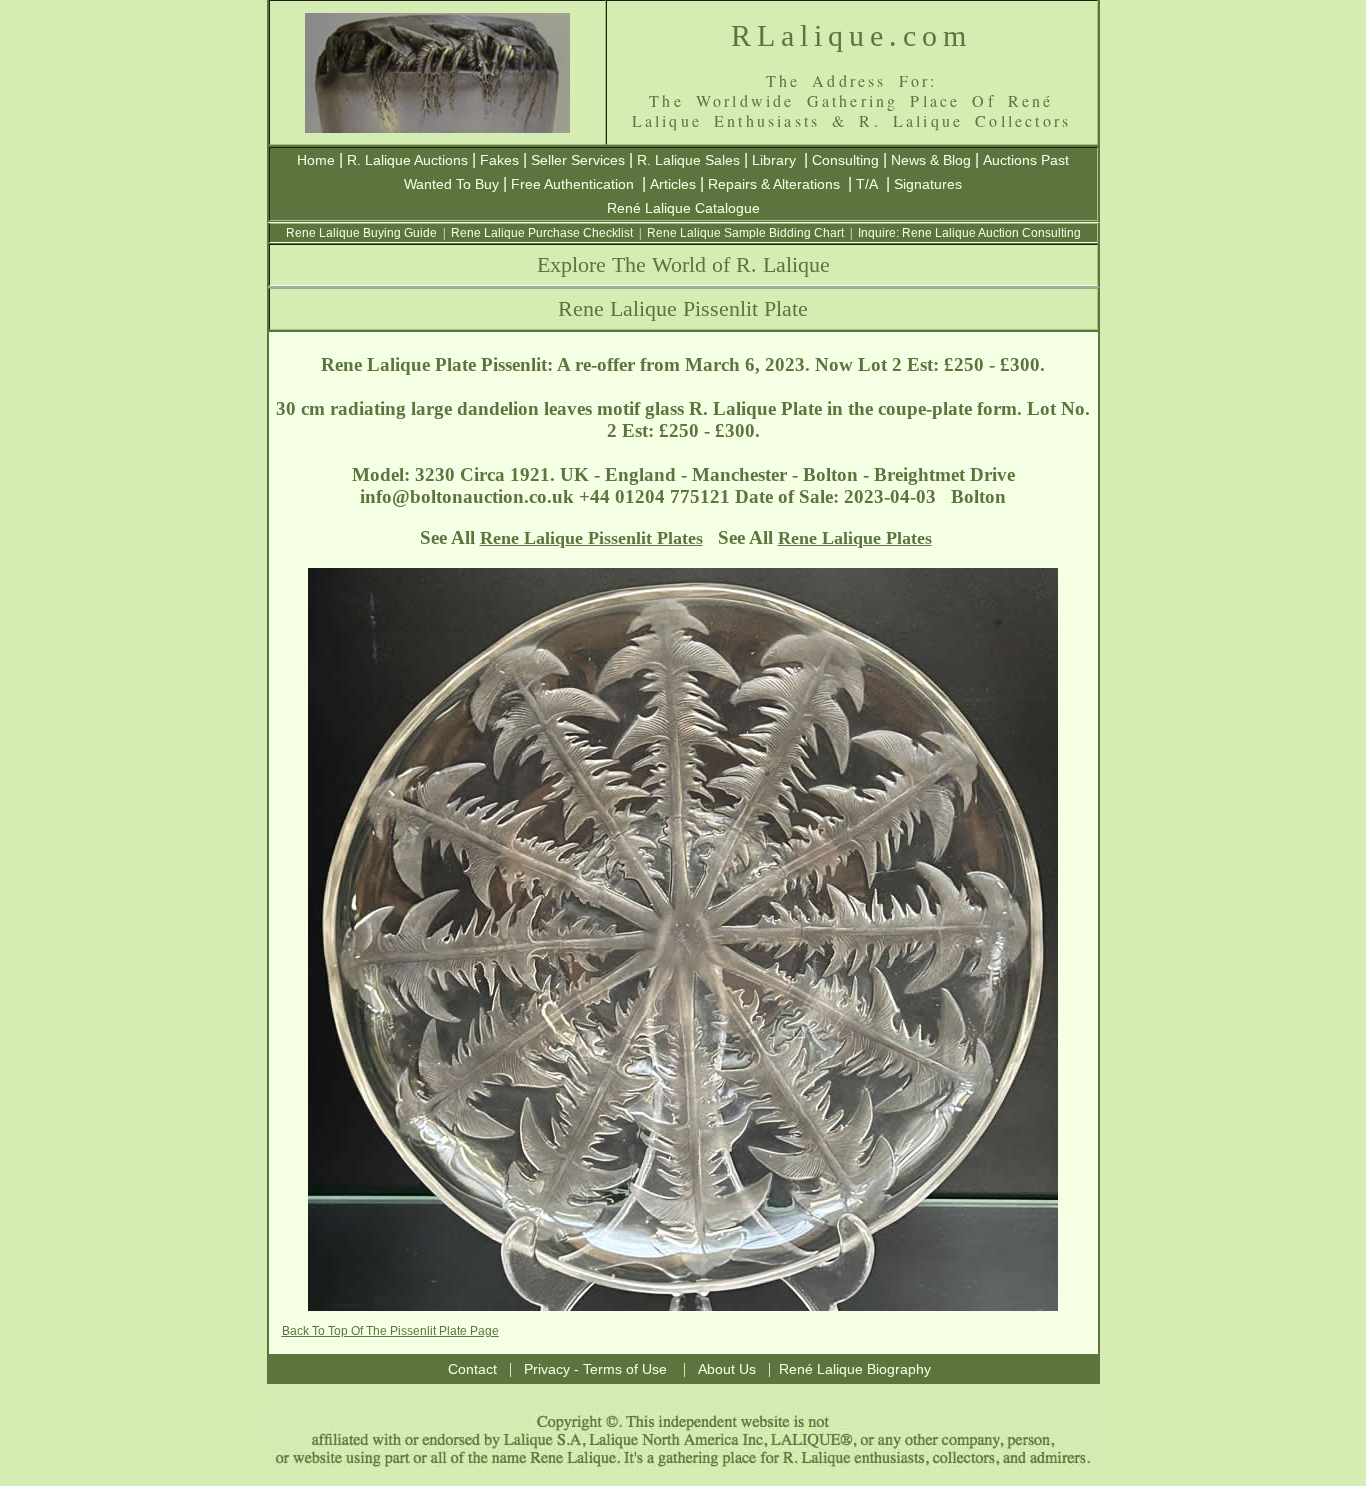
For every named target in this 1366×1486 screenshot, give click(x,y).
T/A (867, 184)
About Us (727, 1369)
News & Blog (931, 160)
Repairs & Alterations (774, 184)
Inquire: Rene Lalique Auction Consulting (969, 233)
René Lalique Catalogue (683, 208)
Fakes (499, 160)
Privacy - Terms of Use (595, 1369)
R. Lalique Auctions (407, 160)
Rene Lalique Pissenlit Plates (591, 538)
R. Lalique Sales (688, 160)
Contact (472, 1369)
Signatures (928, 184)
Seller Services (578, 160)
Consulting (845, 160)
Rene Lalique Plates (855, 538)
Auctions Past (1026, 160)
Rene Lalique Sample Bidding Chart (745, 233)
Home (316, 160)
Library (774, 160)
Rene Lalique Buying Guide (361, 233)
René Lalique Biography (855, 1369)
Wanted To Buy (451, 184)
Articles (673, 184)
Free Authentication (572, 184)
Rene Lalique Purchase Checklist (542, 233)
